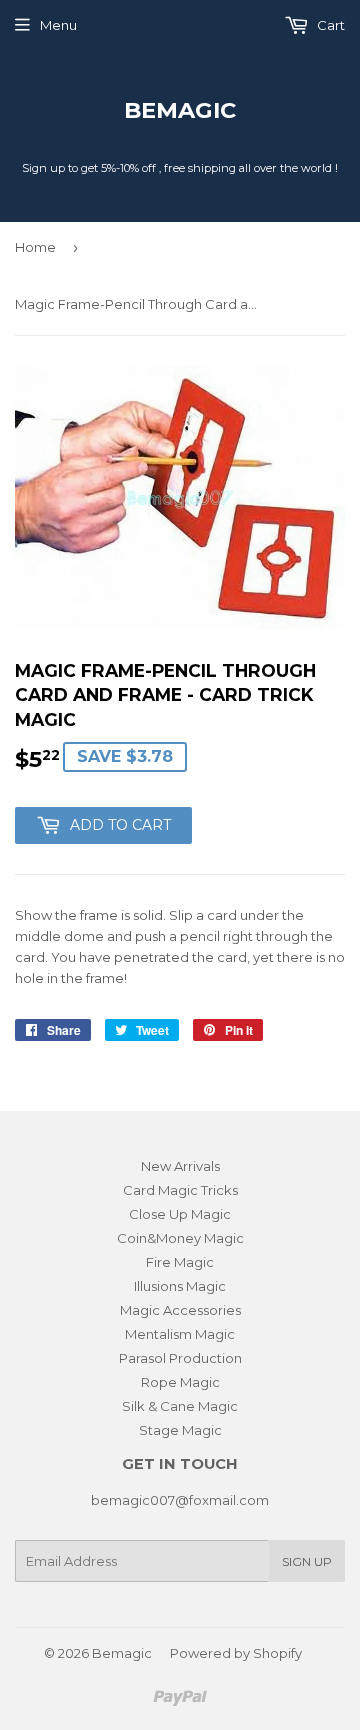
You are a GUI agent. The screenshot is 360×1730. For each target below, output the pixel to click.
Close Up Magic (180, 1214)
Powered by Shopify (236, 1653)
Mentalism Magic (180, 1334)
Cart (329, 25)
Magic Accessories (180, 1310)
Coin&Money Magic (180, 1238)
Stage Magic (180, 1430)
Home (35, 247)
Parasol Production (180, 1358)
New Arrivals (180, 1166)
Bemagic (180, 110)
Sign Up (307, 1561)
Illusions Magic (180, 1286)
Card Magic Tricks (180, 1190)
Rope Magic (180, 1382)
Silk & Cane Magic (180, 1406)
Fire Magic (180, 1262)
